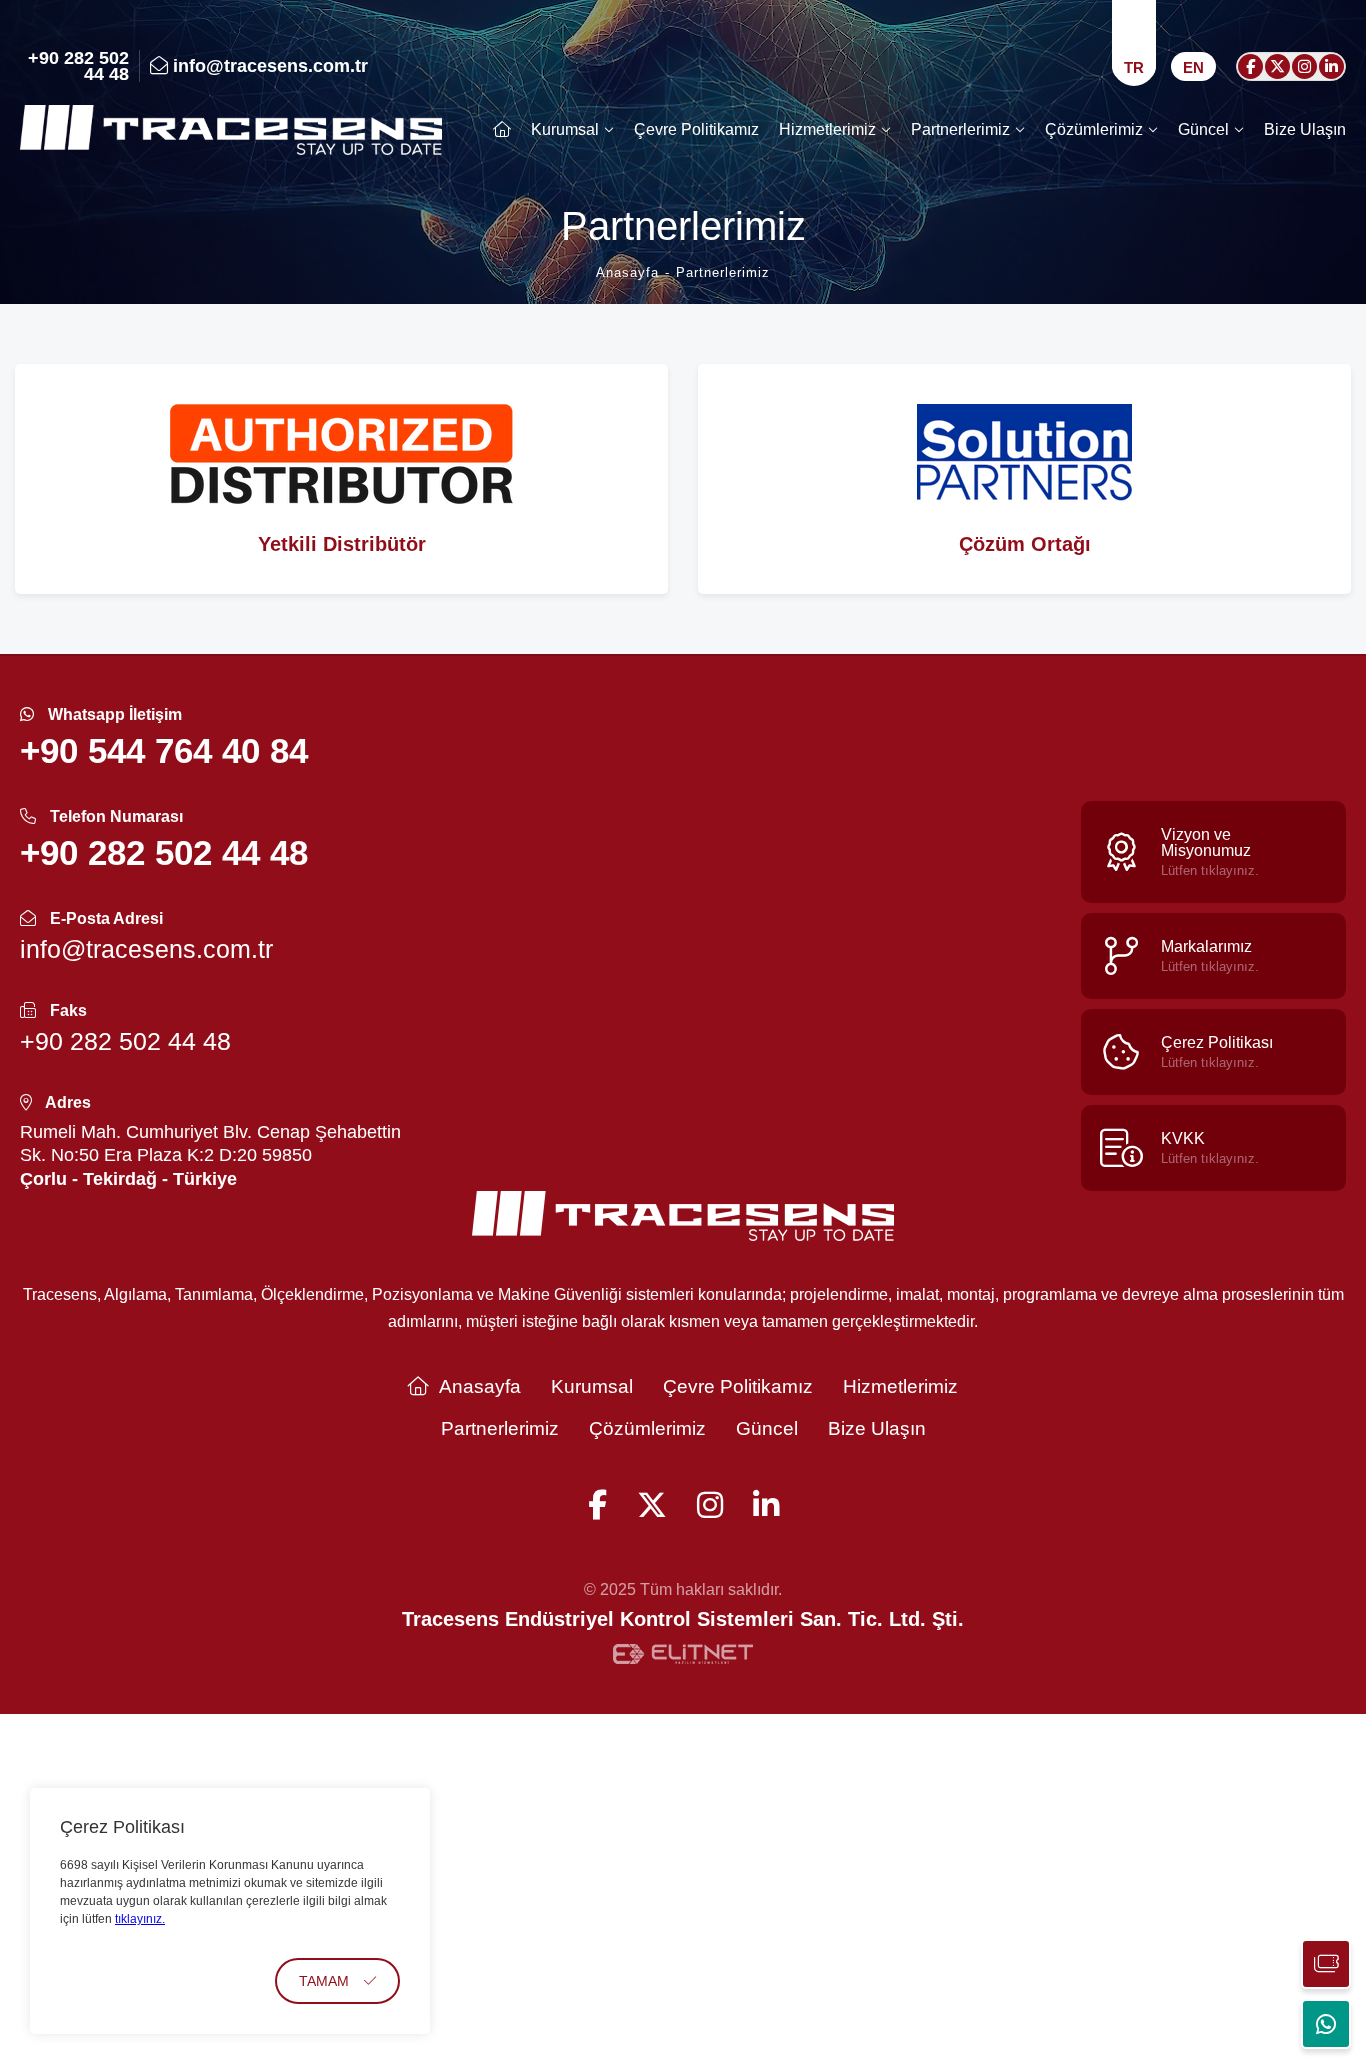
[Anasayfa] (502, 129)
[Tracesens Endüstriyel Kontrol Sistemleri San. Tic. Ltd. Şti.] (231, 130)
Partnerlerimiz (960, 129)
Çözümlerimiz (1094, 129)
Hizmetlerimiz (827, 129)
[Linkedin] (1331, 66)
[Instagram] (1304, 66)
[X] (1277, 66)
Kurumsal (565, 129)
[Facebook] (1250, 66)
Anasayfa (480, 1386)
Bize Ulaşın (1305, 129)
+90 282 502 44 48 (78, 66)
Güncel (1203, 129)
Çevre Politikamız (696, 129)
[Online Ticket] (1326, 1964)
